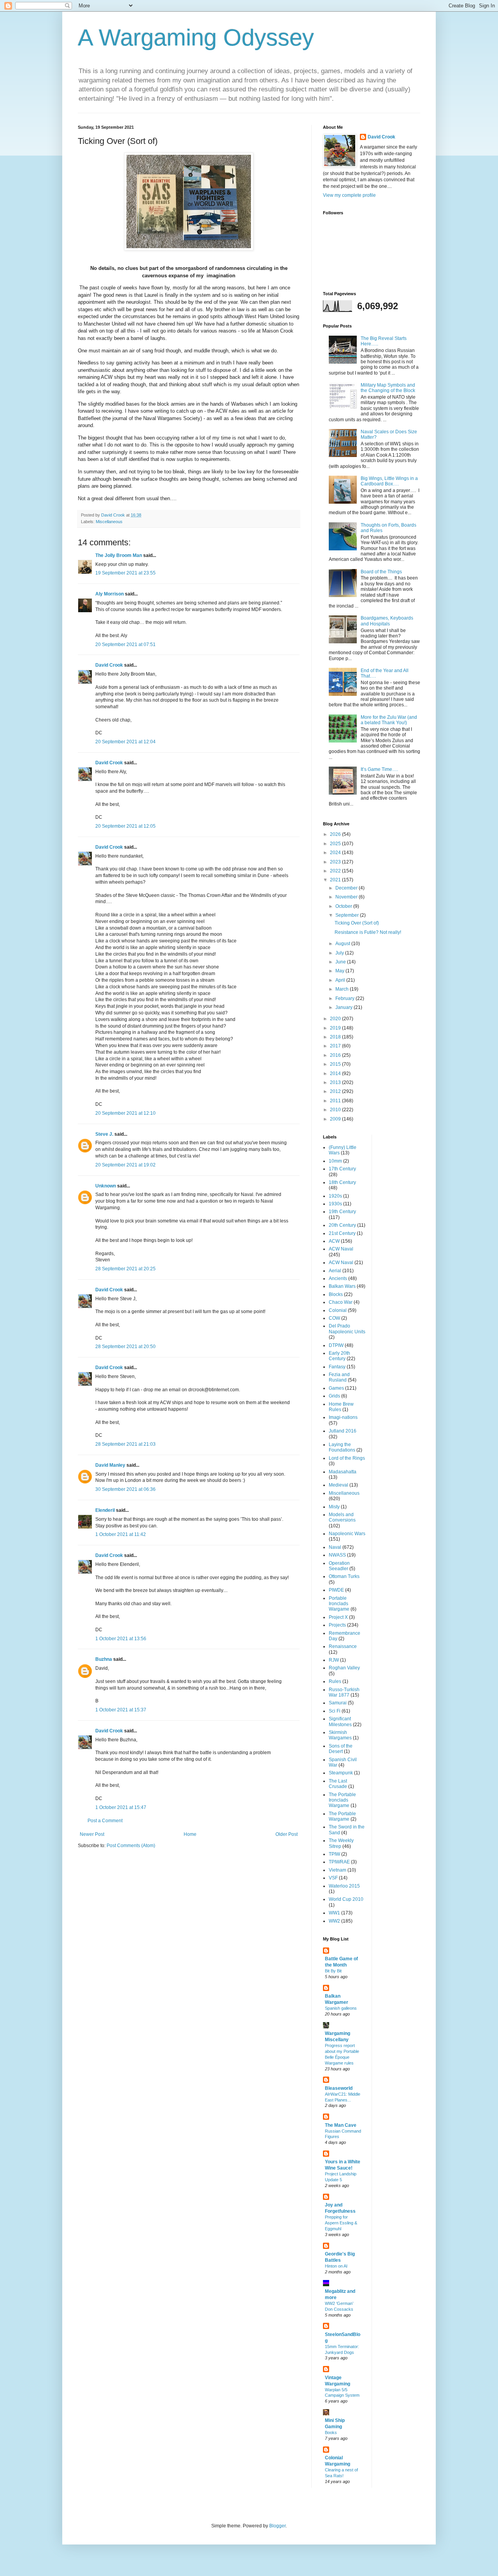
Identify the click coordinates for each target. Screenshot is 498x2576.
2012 (336, 1091)
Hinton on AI (336, 2266)
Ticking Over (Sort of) (357, 923)
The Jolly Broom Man (119, 555)
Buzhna (104, 1659)
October (344, 906)
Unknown (106, 1186)
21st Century (342, 1233)
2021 (336, 880)
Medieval (338, 1485)
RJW (334, 1660)
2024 (336, 853)
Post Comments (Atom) (131, 1846)
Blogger (277, 2526)
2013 (336, 1082)
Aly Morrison (110, 594)
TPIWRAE (339, 1862)
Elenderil (105, 1510)
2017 (336, 1046)
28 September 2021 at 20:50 (125, 1347)
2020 (336, 1019)
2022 (336, 871)
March (343, 989)
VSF (333, 1878)
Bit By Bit (333, 1971)
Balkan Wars (342, 1286)
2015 (336, 1064)
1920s (335, 1196)
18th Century (342, 1182)
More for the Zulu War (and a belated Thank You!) (389, 720)
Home (190, 1834)
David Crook (109, 665)
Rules (335, 1681)
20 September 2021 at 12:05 (125, 826)
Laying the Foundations (342, 1447)
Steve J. (104, 1134)
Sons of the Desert (341, 1749)
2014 (336, 1073)
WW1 (334, 1913)
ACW (334, 1241)
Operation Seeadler (339, 1566)
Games (336, 1388)
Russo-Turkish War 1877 (344, 1692)
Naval (335, 1547)
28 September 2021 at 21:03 (125, 1444)
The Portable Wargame (342, 1816)
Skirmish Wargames (340, 1735)
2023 (336, 862)
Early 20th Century (339, 1356)
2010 (336, 1110)
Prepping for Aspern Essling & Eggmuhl (341, 2223)
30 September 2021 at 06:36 (125, 1489)
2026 (336, 834)
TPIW (334, 1854)
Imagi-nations (343, 1417)
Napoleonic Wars (347, 1534)
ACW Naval (341, 1249)
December (347, 888)
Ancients (338, 1278)
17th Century (342, 1169)
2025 (336, 844)
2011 (336, 1101)
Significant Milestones (340, 1721)
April (341, 980)
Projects (337, 1625)
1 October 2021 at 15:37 (121, 1710)
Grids (334, 1396)
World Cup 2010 (346, 1899)
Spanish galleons (341, 2008)
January (345, 1007)
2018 (336, 1037)
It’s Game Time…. (379, 769)
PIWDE (336, 1590)
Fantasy (337, 1367)
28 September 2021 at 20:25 (125, 1269)
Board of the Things (381, 572)
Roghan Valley (344, 1668)
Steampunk (341, 1773)
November (347, 897)
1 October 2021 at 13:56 (121, 1639)
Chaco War (341, 1302)
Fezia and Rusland (339, 1377)
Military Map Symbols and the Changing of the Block (388, 388)
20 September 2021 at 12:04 (125, 742)
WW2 (334, 1921)
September (348, 915)
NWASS (337, 1555)
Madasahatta (343, 1472)
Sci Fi (335, 1711)
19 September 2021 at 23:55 (125, 573)
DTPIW (336, 1345)
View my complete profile (349, 195)
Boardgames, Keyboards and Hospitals (387, 621)
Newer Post (92, 1834)
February (345, 998)
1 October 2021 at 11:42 (121, 1534)
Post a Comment (105, 1821)
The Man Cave (341, 2125)
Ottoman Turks (344, 1576)
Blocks (336, 1294)
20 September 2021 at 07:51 (125, 644)
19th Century (342, 1212)
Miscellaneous (109, 522)
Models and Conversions (342, 1517)
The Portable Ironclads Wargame (342, 1800)
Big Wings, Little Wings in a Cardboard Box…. (389, 481)
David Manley (110, 1465)
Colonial (338, 1310)
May (340, 971)
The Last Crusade (338, 1784)
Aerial (335, 1271)
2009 (336, 1119)
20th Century (342, 1225)
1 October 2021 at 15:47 (121, 1807)
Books (331, 2432)
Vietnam (338, 1870)
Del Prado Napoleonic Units (347, 1329)
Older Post (287, 1834)
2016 (336, 1055)
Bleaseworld (339, 2088)
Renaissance (343, 1646)
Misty (334, 1507)
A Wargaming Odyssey (196, 38)
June (341, 962)
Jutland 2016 (343, 1431)
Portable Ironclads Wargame (339, 1604)
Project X (338, 1617)
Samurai (338, 1703)
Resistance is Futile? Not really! (368, 932)
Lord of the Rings (347, 1458)
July (340, 953)
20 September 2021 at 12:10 (125, 1113)
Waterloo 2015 (344, 1886)
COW (334, 1318)
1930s (335, 1204)
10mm (335, 1161)
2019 (336, 1028)
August (343, 944)
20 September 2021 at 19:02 (125, 1165)
